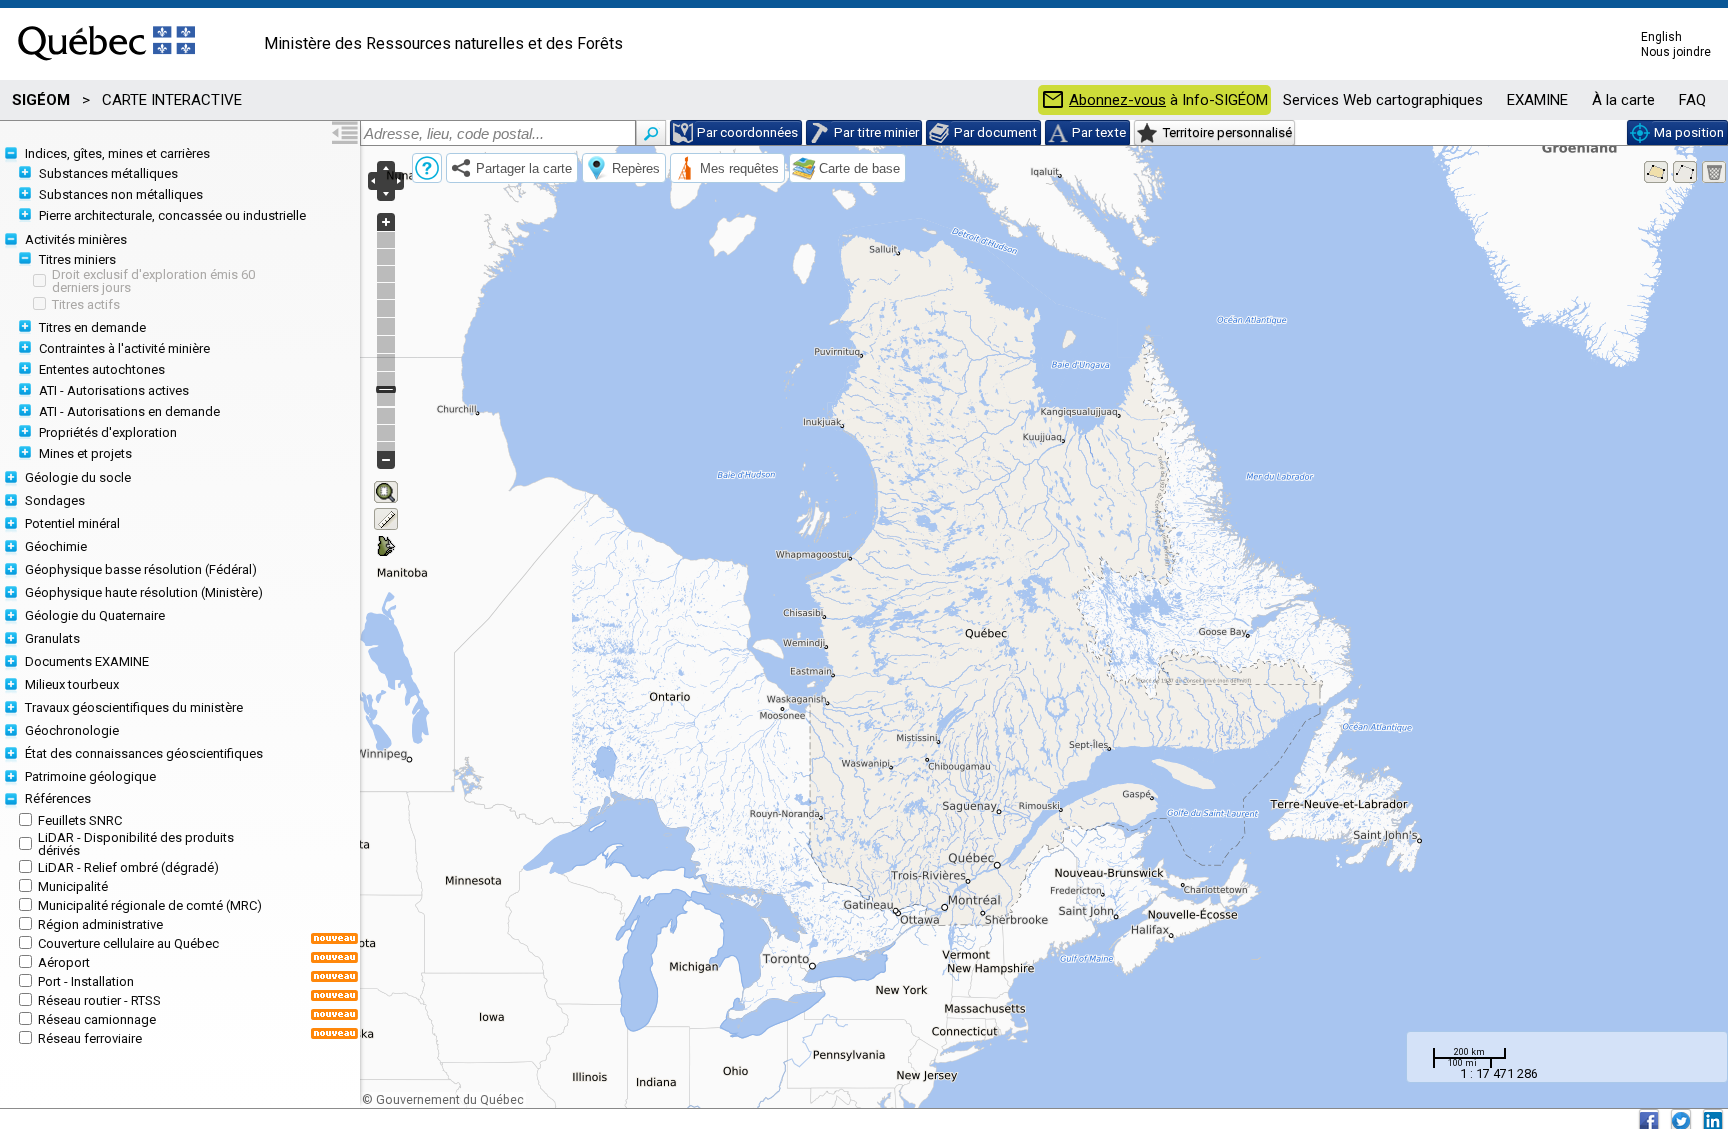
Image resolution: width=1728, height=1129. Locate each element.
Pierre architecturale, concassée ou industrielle (172, 215)
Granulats (52, 638)
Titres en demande (92, 327)
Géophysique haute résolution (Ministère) (144, 592)
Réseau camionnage (97, 1019)
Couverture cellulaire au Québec (128, 943)
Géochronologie (72, 730)
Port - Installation (86, 981)
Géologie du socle (78, 477)
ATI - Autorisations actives (114, 390)
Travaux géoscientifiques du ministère (134, 707)
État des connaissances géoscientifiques (144, 753)
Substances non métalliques (121, 194)
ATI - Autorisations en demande (129, 411)
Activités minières (76, 239)
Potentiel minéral (72, 523)
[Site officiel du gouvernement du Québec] (106, 67)
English (1661, 37)
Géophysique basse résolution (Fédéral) (141, 569)
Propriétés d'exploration (108, 432)
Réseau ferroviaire (90, 1038)
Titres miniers (77, 259)
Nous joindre (1676, 52)
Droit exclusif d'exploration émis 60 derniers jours (153, 281)
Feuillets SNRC (80, 820)
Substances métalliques (108, 173)
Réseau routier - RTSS (99, 1000)
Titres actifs (86, 304)
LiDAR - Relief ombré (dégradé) (128, 867)
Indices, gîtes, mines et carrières (117, 153)
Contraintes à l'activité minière (124, 348)
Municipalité (73, 886)
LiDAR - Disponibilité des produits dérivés (136, 844)
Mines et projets (85, 453)
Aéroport (64, 962)
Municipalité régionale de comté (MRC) (150, 905)
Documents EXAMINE (87, 661)
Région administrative (100, 924)
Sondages (55, 500)
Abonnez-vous (1117, 100)
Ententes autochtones (102, 369)
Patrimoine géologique (90, 776)
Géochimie (56, 546)
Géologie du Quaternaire (95, 615)
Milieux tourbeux (72, 684)
